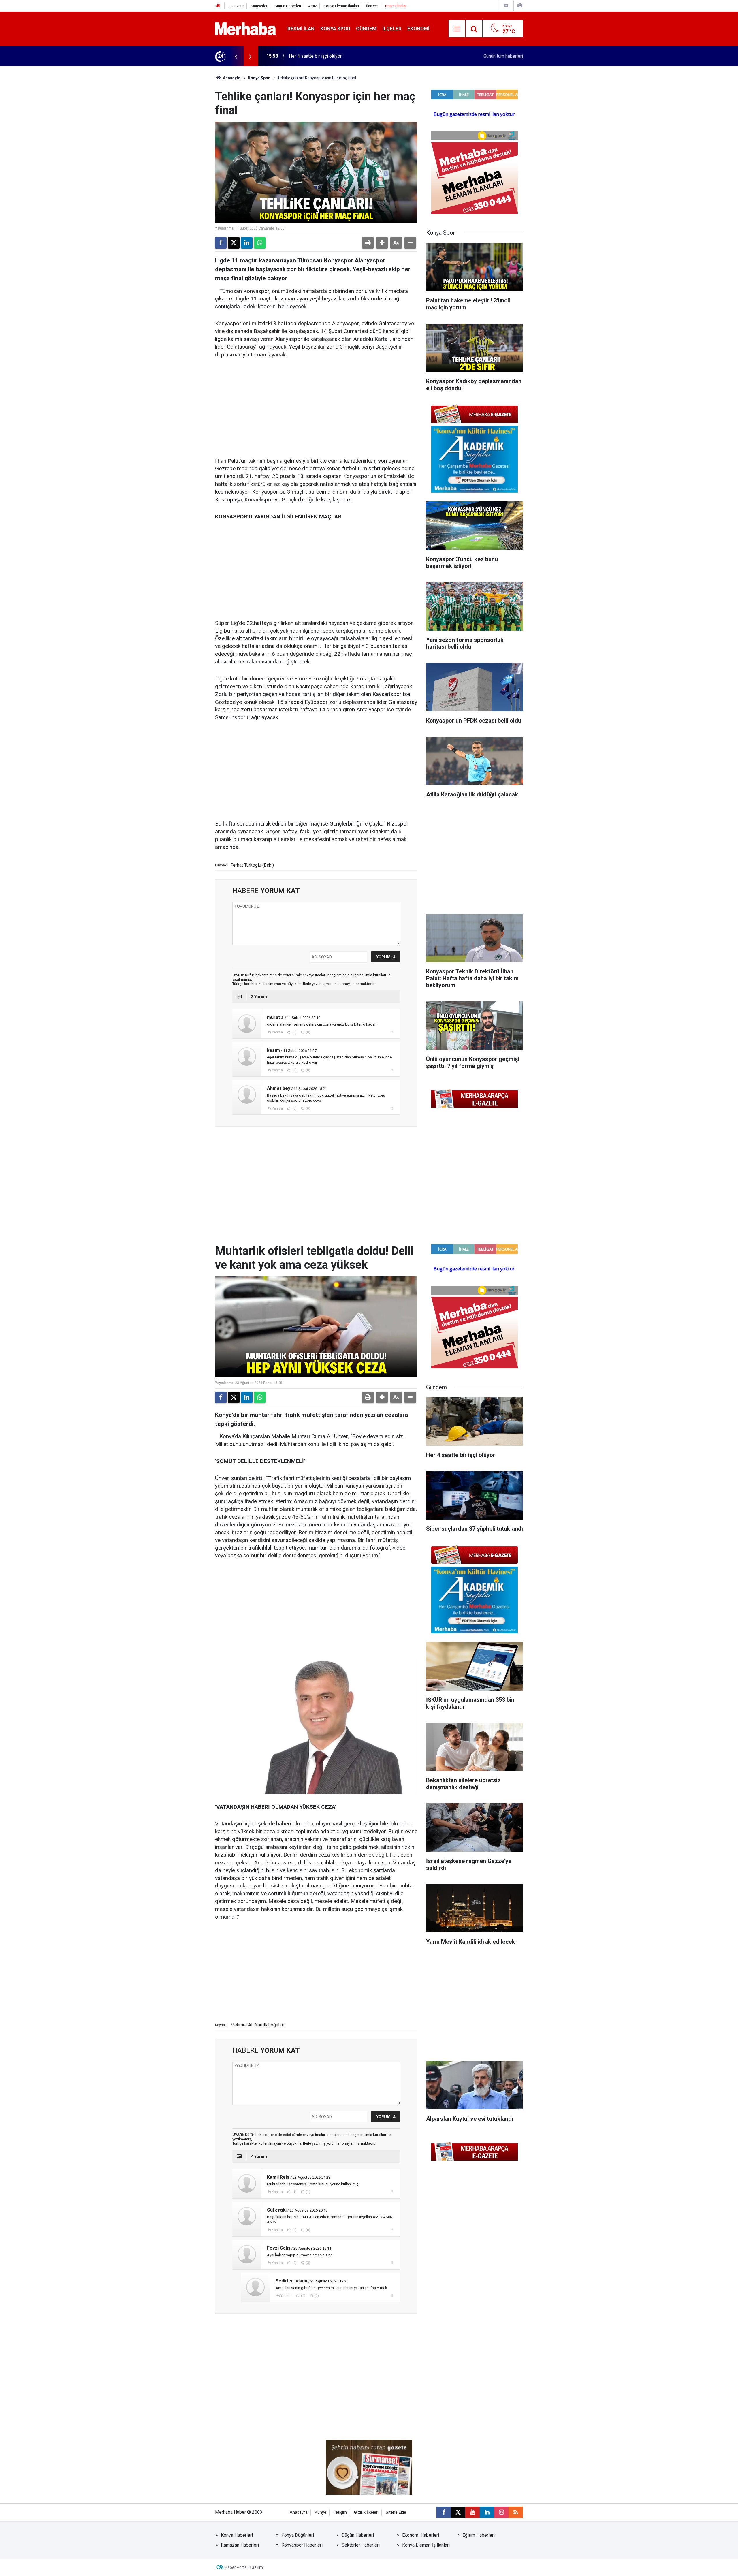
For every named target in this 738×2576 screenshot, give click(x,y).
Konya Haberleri (237, 2535)
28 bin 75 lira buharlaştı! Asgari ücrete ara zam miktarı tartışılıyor (353, 56)
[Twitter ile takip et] (458, 2512)
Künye (321, 2512)
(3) (294, 2230)
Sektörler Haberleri (361, 2545)
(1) (294, 2192)
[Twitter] (234, 243)
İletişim (340, 2512)
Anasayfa (231, 78)
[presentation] (236, 56)
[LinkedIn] (247, 243)
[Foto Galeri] (520, 6)
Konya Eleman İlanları (341, 6)
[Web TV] (506, 6)
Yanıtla (277, 1032)
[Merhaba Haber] (245, 28)
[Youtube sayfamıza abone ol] (472, 2512)
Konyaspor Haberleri (302, 2545)
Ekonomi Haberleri (421, 2535)
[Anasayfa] (218, 6)
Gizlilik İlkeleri (366, 2512)
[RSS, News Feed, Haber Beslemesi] (516, 2512)
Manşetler (259, 6)
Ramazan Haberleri (240, 2545)
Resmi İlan (301, 29)
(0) (294, 1032)
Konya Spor (335, 29)
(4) (303, 2296)
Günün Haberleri (288, 6)
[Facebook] (221, 243)
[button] (382, 243)
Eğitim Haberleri (479, 2535)
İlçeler (392, 29)
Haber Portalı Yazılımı (244, 2567)
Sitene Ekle (396, 2512)
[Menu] (457, 29)
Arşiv (312, 6)
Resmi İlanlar (396, 6)
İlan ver (372, 6)
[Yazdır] (368, 243)
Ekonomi (418, 29)
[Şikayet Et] (392, 1032)
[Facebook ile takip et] (444, 2512)
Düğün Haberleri (358, 2535)
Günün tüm (503, 56)
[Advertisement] (316, 408)
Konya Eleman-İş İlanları (426, 2545)
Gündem (366, 29)
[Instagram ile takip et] (501, 2512)
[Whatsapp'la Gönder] (260, 243)
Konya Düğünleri (298, 2535)
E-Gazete (236, 6)
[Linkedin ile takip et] (487, 2512)
